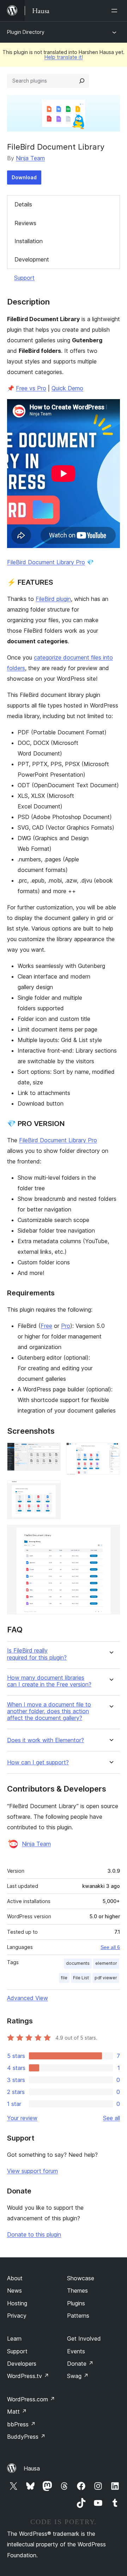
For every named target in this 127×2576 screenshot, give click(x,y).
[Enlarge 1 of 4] (51, 1452)
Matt (17, 2412)
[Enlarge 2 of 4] (110, 1452)
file (64, 1978)
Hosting (17, 2303)
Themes (77, 2291)
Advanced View (28, 1998)
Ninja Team (30, 158)
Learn (14, 2339)
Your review (22, 2118)
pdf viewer (106, 1978)
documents (78, 1963)
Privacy (17, 2316)
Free (46, 1326)
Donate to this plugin (34, 2234)
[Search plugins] (82, 81)
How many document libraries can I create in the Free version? (49, 1681)
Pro (66, 1326)
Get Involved (84, 2339)
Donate (80, 2364)
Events (76, 2351)
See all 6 (110, 1947)
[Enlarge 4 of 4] (110, 1534)
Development (32, 259)
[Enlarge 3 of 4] (51, 1490)
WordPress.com (31, 2399)
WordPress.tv (28, 2376)
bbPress (21, 2424)
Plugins (76, 2303)
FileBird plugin (53, 599)
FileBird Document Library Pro (46, 562)
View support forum (32, 2171)
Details (23, 204)
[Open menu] (116, 11)
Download (24, 177)
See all (111, 2118)
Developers (22, 2364)
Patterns (78, 2316)
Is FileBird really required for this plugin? (37, 1654)
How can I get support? (38, 1762)
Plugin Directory (26, 32)
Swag (78, 2376)
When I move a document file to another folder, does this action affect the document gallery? (49, 1711)
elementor (106, 1963)
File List (81, 1978)
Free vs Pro (31, 388)
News (14, 2291)
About (15, 2278)
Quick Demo (67, 388)
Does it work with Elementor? (46, 1740)
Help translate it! (64, 57)
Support (24, 278)
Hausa (32, 2468)
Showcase (81, 2278)
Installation (29, 241)
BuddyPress (26, 2437)
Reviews (25, 223)
